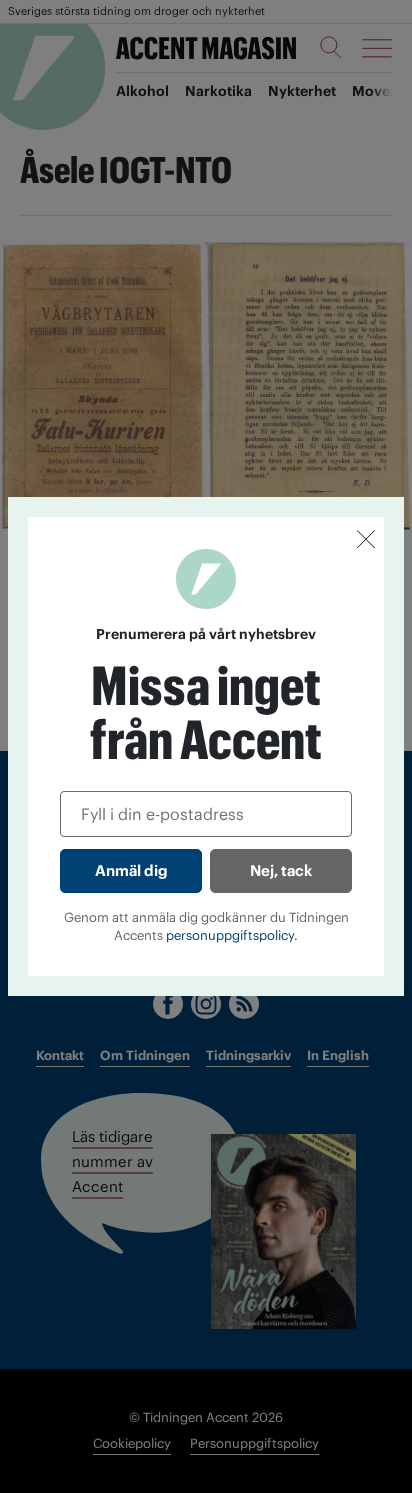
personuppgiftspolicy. (232, 935)
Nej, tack (281, 870)
